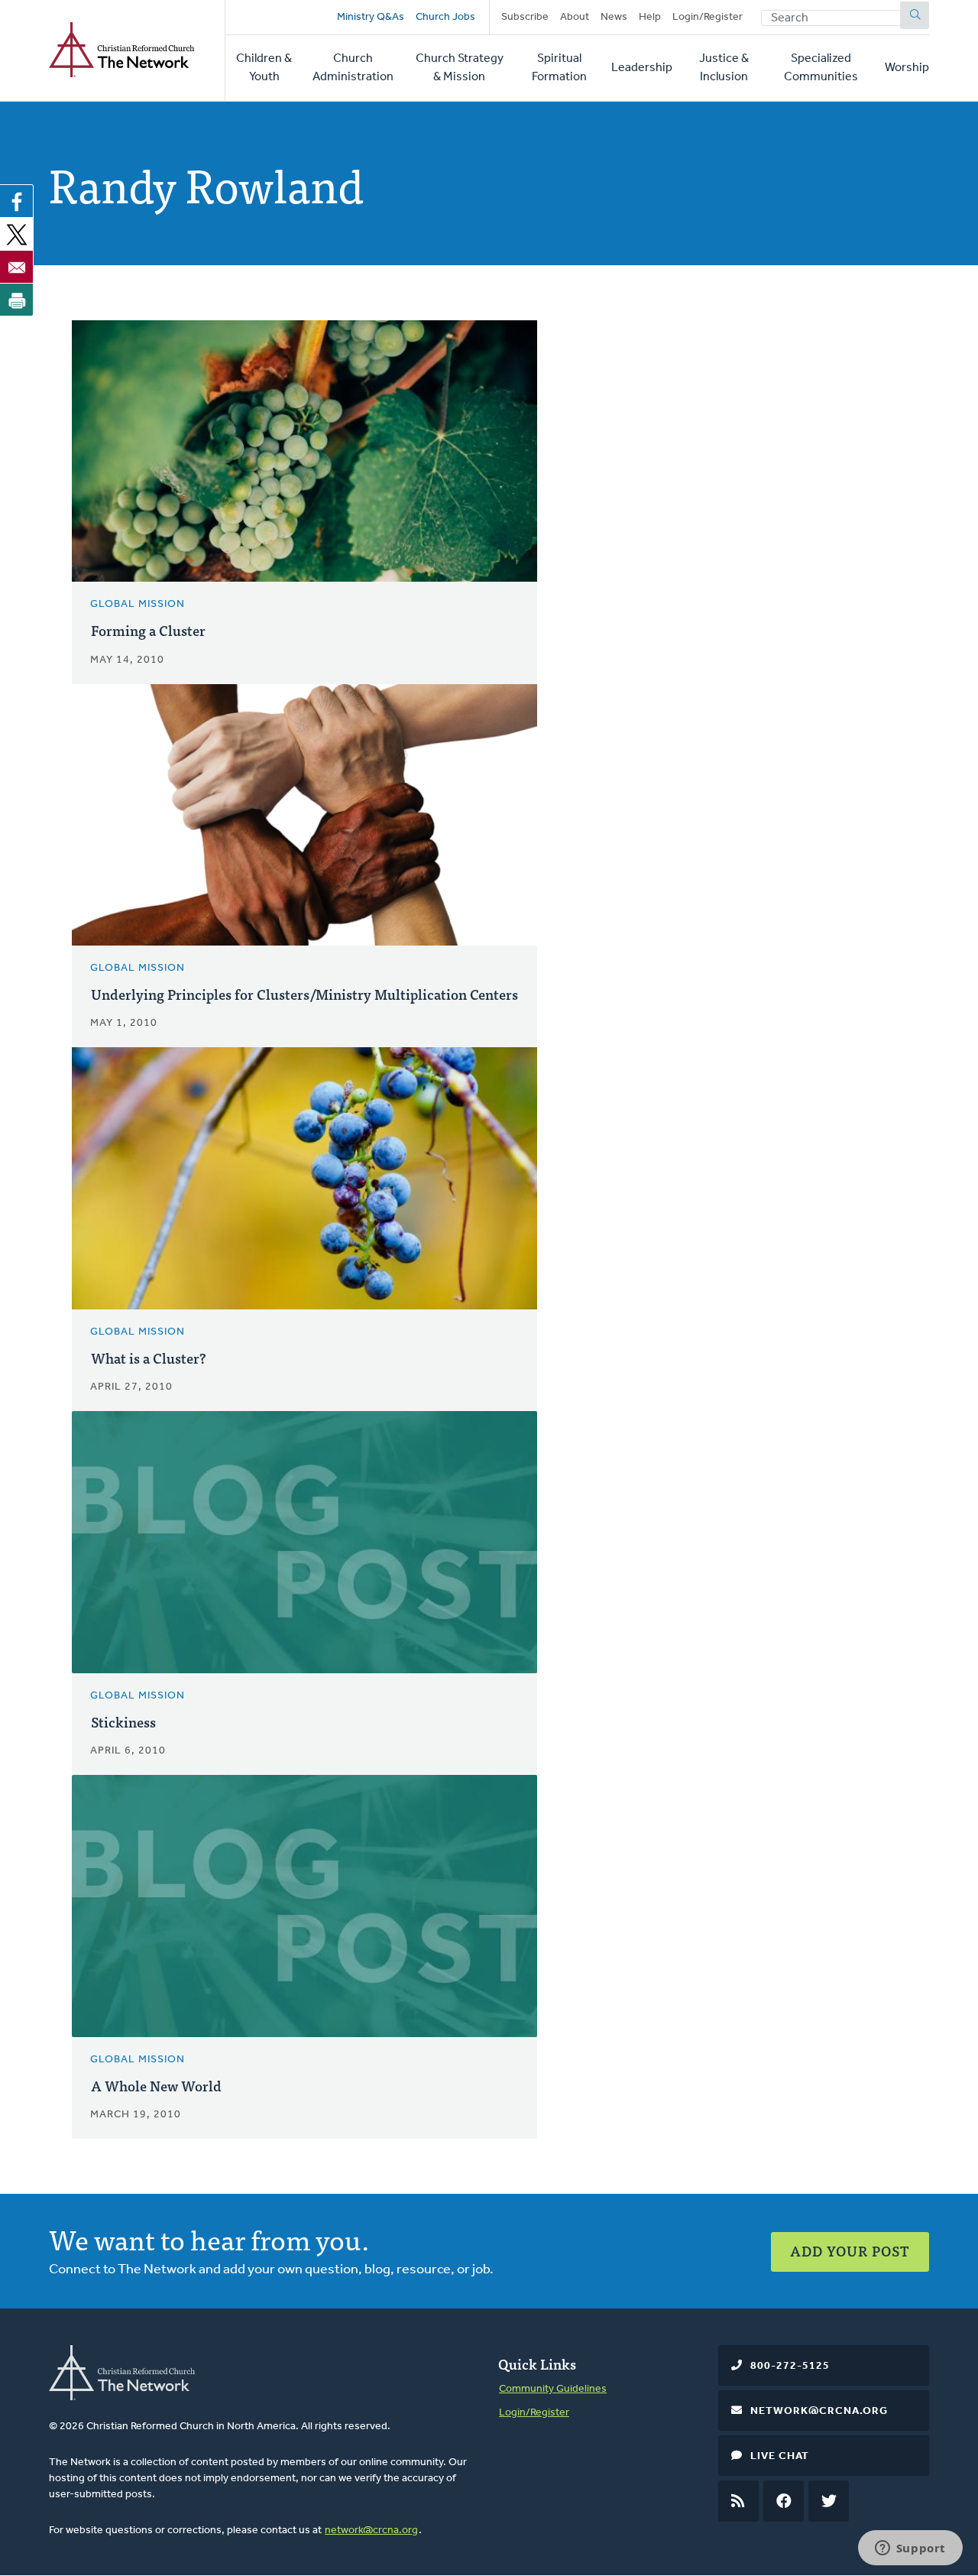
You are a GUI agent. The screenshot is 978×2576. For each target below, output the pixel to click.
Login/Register (708, 17)
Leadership (642, 68)
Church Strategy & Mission (460, 68)
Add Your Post (850, 2251)
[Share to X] (17, 234)
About (575, 17)
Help (650, 17)
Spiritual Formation (559, 68)
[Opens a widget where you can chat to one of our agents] (910, 2549)
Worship (907, 68)
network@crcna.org (371, 2531)
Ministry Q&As (371, 17)
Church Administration (353, 68)
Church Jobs (445, 17)
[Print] (17, 300)
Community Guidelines (553, 2389)
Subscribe (525, 17)
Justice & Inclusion (724, 68)
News (614, 17)
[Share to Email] (17, 267)
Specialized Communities (821, 68)
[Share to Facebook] (17, 201)
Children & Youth (264, 68)
